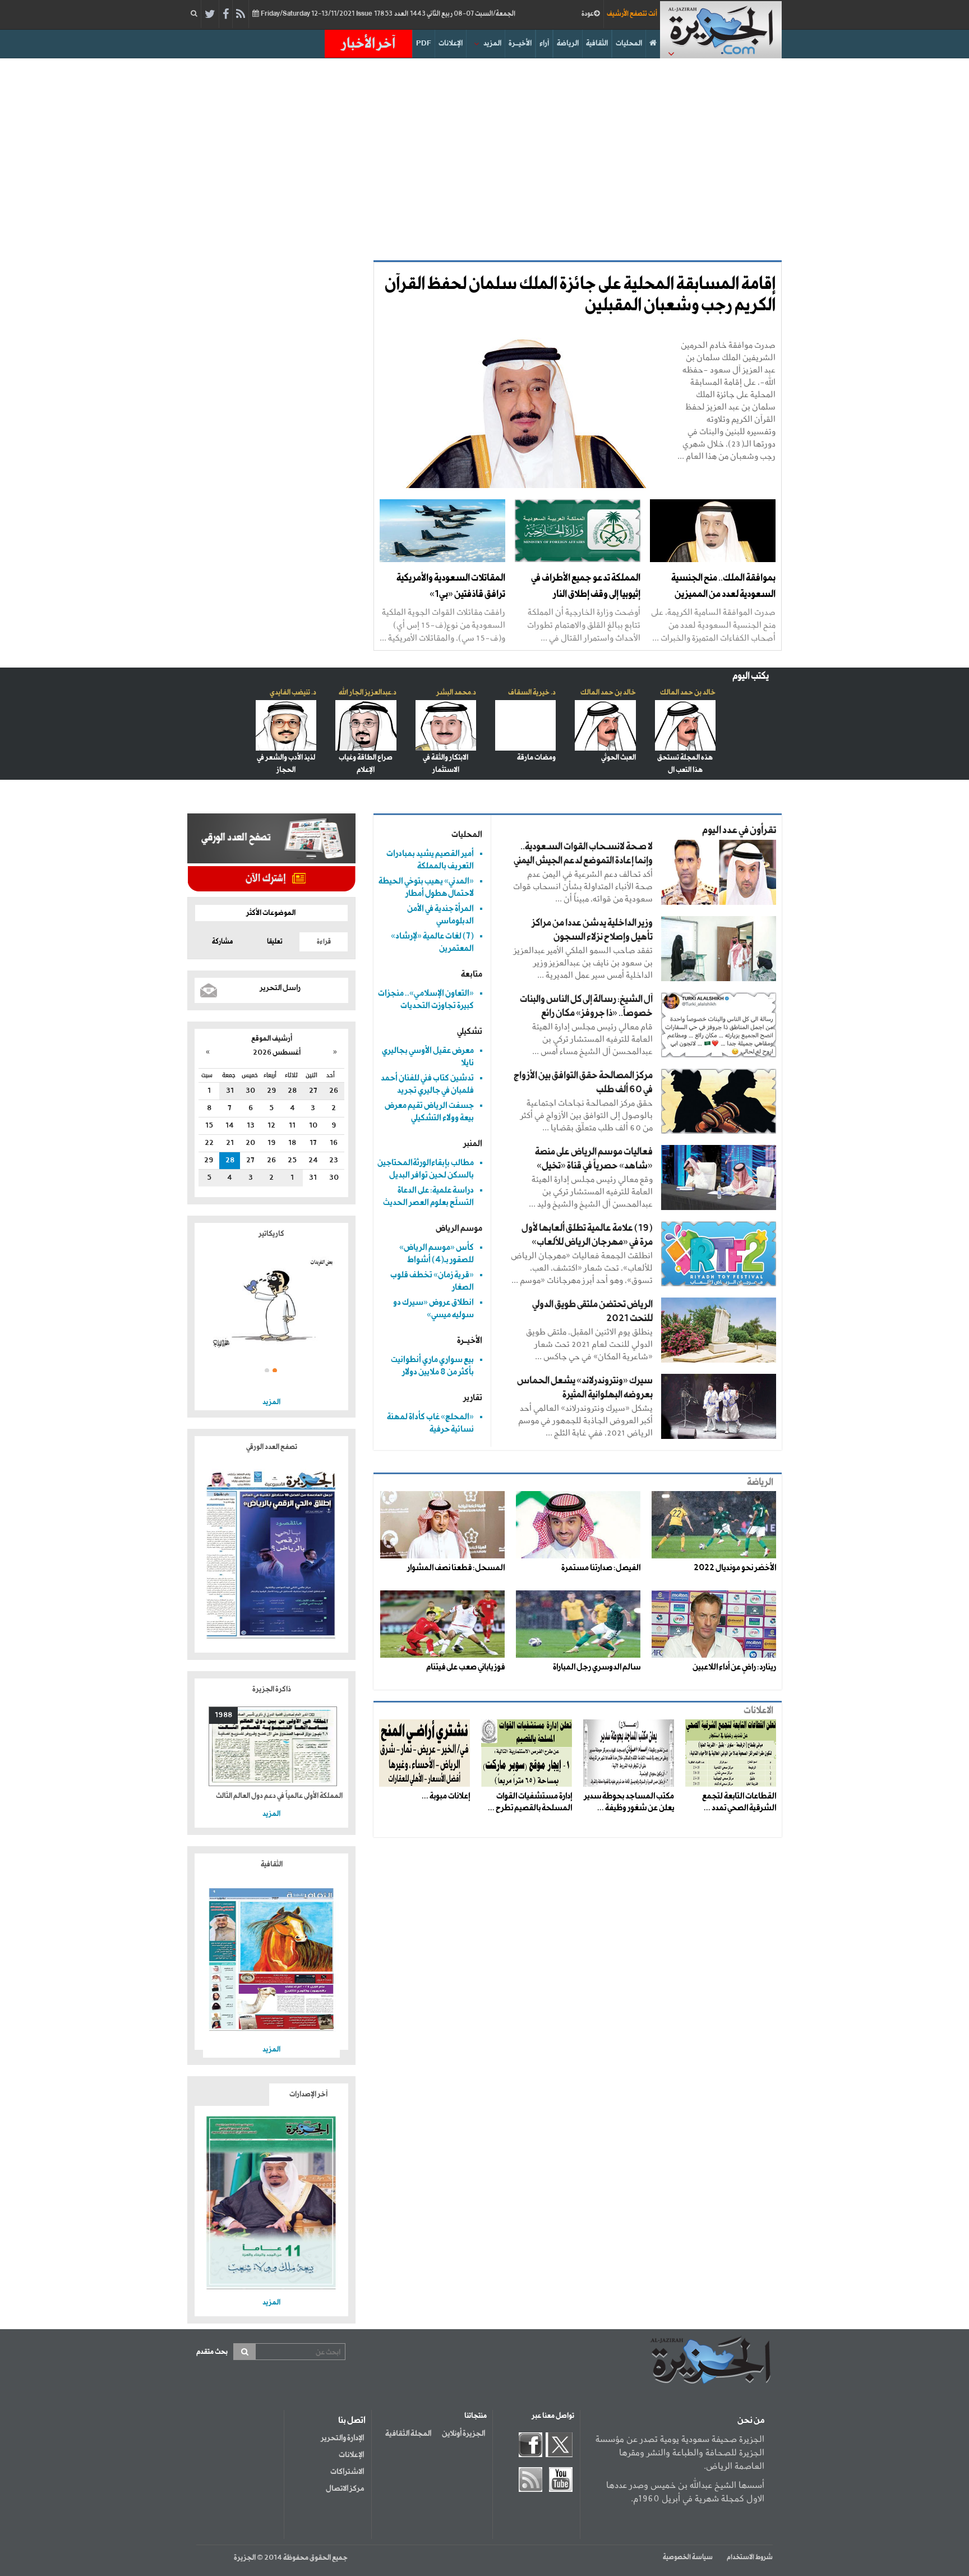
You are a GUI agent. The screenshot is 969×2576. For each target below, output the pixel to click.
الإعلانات (451, 43)
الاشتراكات (347, 2472)
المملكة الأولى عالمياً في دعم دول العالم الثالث (279, 1796)
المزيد (492, 43)
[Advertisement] (484, 154)
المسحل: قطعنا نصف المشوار (456, 1568)
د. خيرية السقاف (532, 693)
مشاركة (222, 942)
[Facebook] (226, 15)
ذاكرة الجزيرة (272, 1689)
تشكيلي (470, 1031)
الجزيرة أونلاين (463, 2434)
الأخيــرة (520, 43)
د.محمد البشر (456, 693)
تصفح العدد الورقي (272, 1447)
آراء (544, 43)
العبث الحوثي (619, 758)
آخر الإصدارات (308, 2094)
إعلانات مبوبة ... (446, 1796)
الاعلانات (758, 1711)
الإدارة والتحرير (342, 2438)
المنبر (473, 1144)
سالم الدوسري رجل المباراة (597, 1667)
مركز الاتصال (345, 2488)
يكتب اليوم (751, 676)
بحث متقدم (212, 2352)
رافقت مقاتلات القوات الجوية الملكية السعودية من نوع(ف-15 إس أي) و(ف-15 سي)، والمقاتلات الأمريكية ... (442, 625)
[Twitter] (210, 15)
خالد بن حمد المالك (688, 693)
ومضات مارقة (536, 758)
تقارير (473, 1398)
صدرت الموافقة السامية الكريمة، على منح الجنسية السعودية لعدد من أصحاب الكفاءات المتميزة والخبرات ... (713, 625)
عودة (588, 14)
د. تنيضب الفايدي (293, 693)
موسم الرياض (459, 1228)
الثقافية (597, 43)
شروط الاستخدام (750, 2557)
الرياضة (568, 43)
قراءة (324, 942)
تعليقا (275, 942)
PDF (424, 43)
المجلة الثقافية (408, 2434)
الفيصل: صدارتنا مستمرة (601, 1568)
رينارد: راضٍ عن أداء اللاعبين (734, 1667)
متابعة (472, 974)
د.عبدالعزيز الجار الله (368, 693)
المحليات (629, 43)
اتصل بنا (352, 2421)
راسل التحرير (280, 988)
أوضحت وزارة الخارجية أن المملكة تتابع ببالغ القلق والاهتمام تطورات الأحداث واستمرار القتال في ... (584, 625)
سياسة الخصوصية (688, 2557)
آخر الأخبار (368, 44)
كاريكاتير (271, 1234)
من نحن (751, 2421)
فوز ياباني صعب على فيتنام (465, 1667)
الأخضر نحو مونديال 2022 (735, 1568)
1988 (223, 1715)
